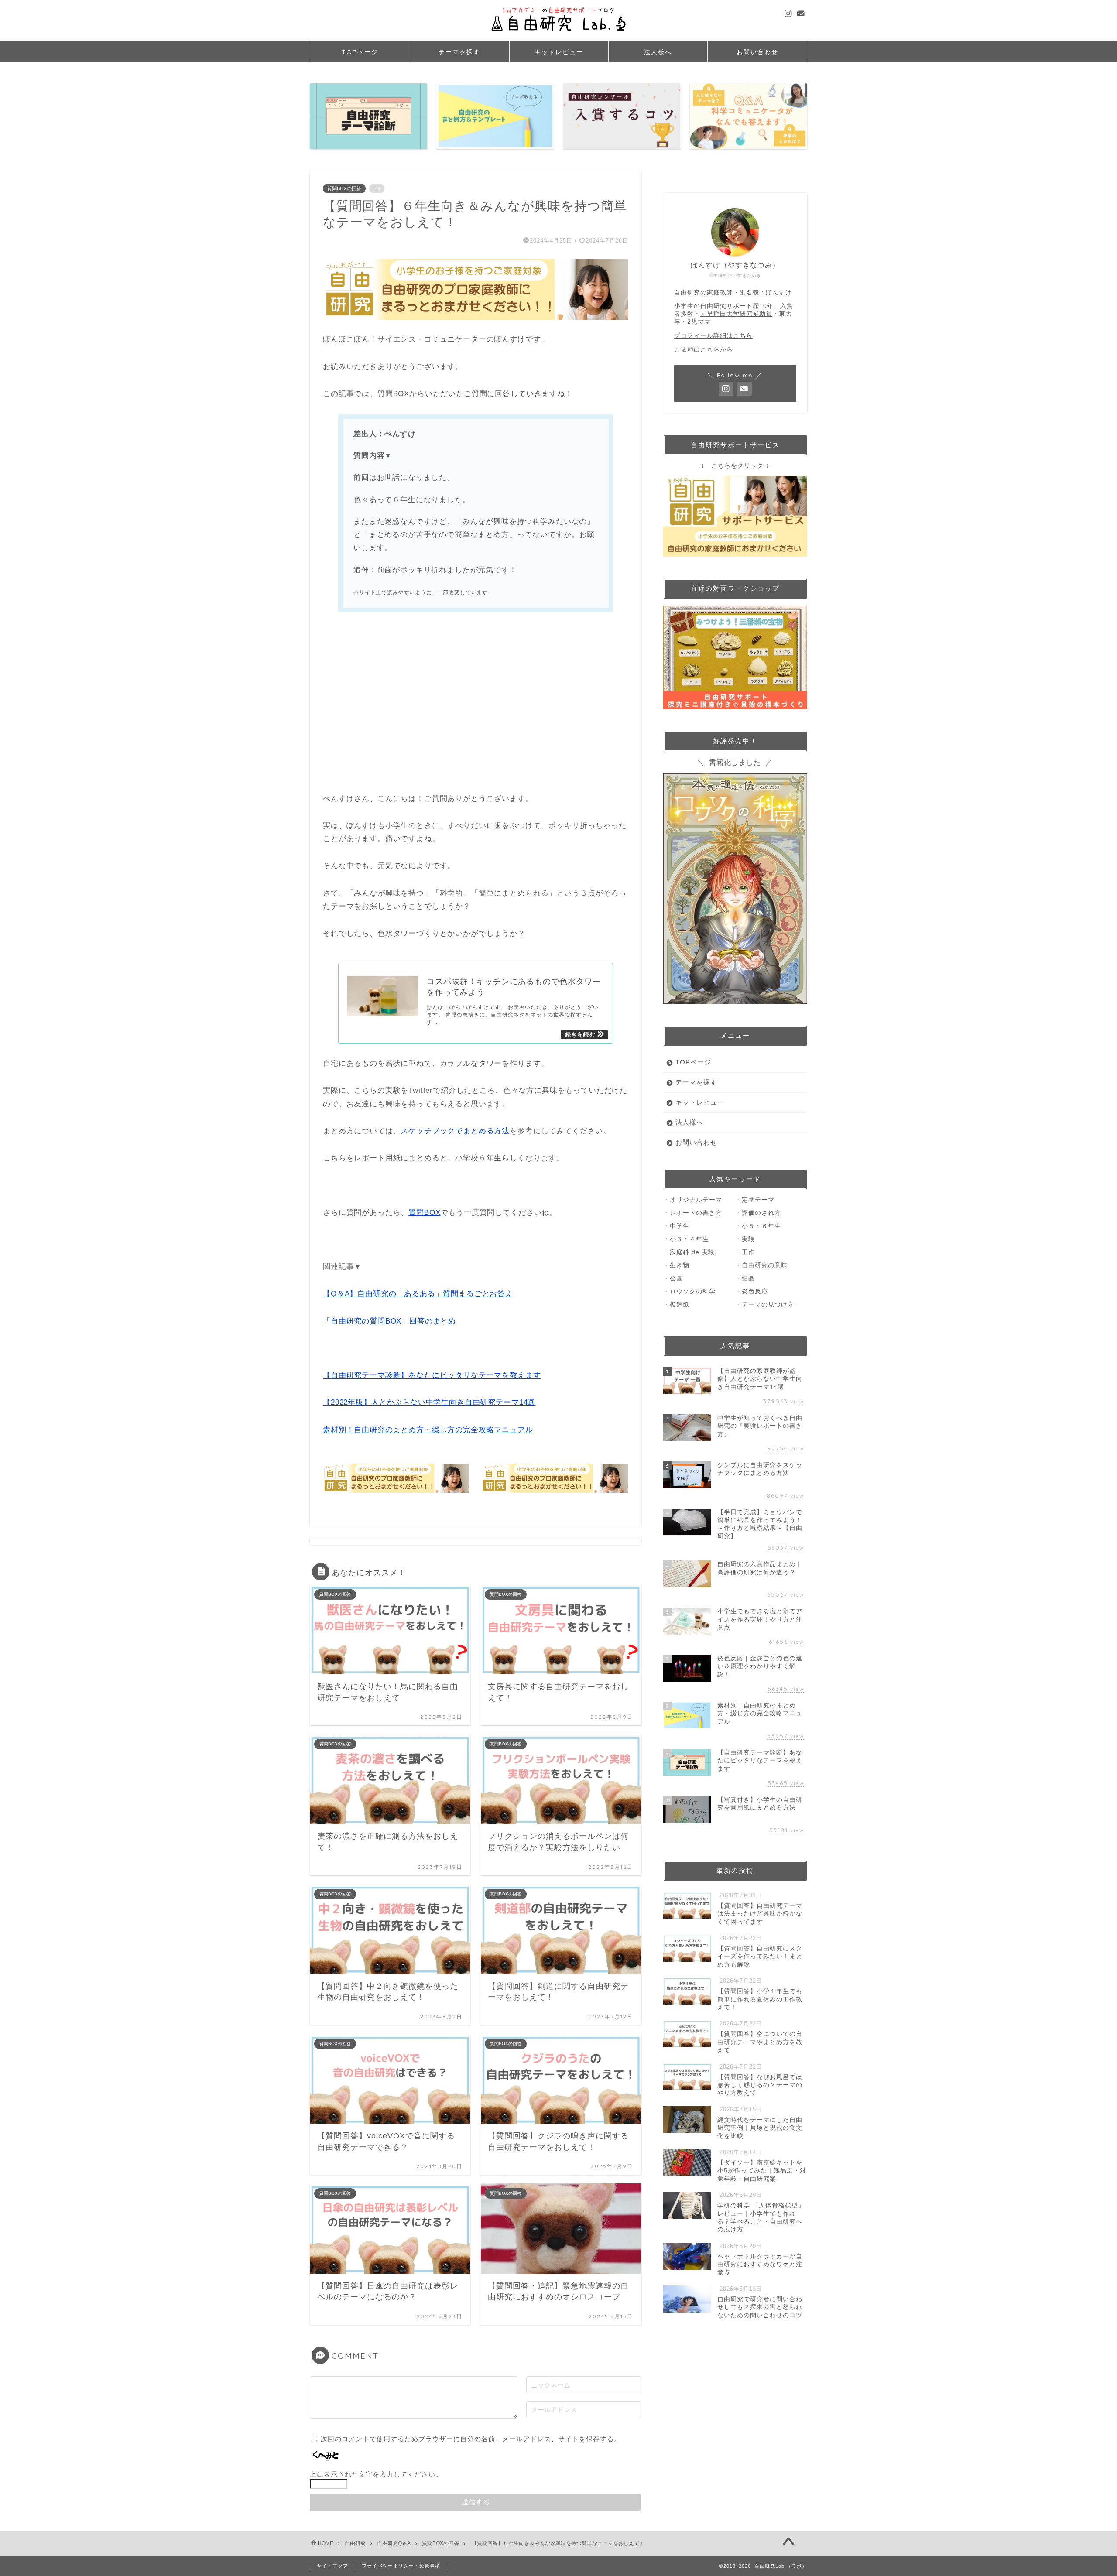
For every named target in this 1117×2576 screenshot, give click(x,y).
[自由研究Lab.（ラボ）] (558, 34)
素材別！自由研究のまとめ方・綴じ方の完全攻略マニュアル (428, 1430)
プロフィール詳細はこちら (713, 336)
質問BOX (424, 1213)
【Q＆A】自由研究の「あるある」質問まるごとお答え (418, 1294)
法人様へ (658, 52)
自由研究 (355, 2543)
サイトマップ (332, 2566)
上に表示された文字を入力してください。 (376, 2474)
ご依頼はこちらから (704, 350)
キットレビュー (559, 52)
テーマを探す (459, 52)
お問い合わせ (757, 52)
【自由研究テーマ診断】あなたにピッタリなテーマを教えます (432, 1375)
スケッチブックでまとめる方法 (455, 1131)
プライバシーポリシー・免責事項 (401, 2566)
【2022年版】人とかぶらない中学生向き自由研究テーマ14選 (429, 1402)
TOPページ (360, 52)
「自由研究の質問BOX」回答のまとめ (389, 1321)
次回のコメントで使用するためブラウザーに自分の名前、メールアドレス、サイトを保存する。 (471, 2439)
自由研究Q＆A (394, 2543)
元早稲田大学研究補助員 (736, 314)
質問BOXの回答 (344, 188)
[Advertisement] (476, 704)
